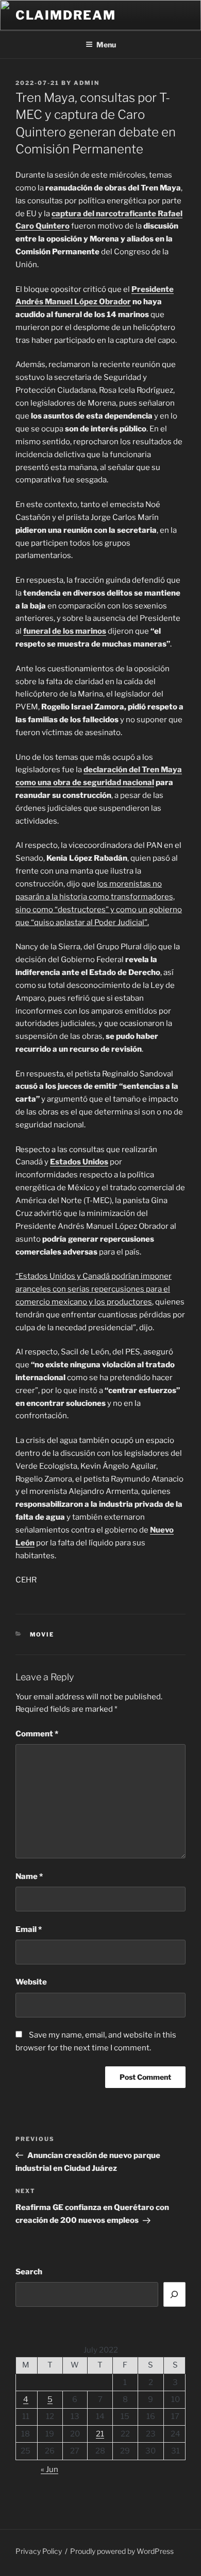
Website (31, 1982)
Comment (37, 1734)
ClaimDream (66, 15)
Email (29, 1929)
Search (29, 2272)
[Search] (175, 2294)
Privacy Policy (39, 2551)
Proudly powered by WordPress (122, 2551)
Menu (106, 45)
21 (100, 2434)
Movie (42, 1634)
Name (29, 1876)
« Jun (49, 2469)
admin (87, 83)
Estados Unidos (79, 1162)
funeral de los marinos (65, 631)
